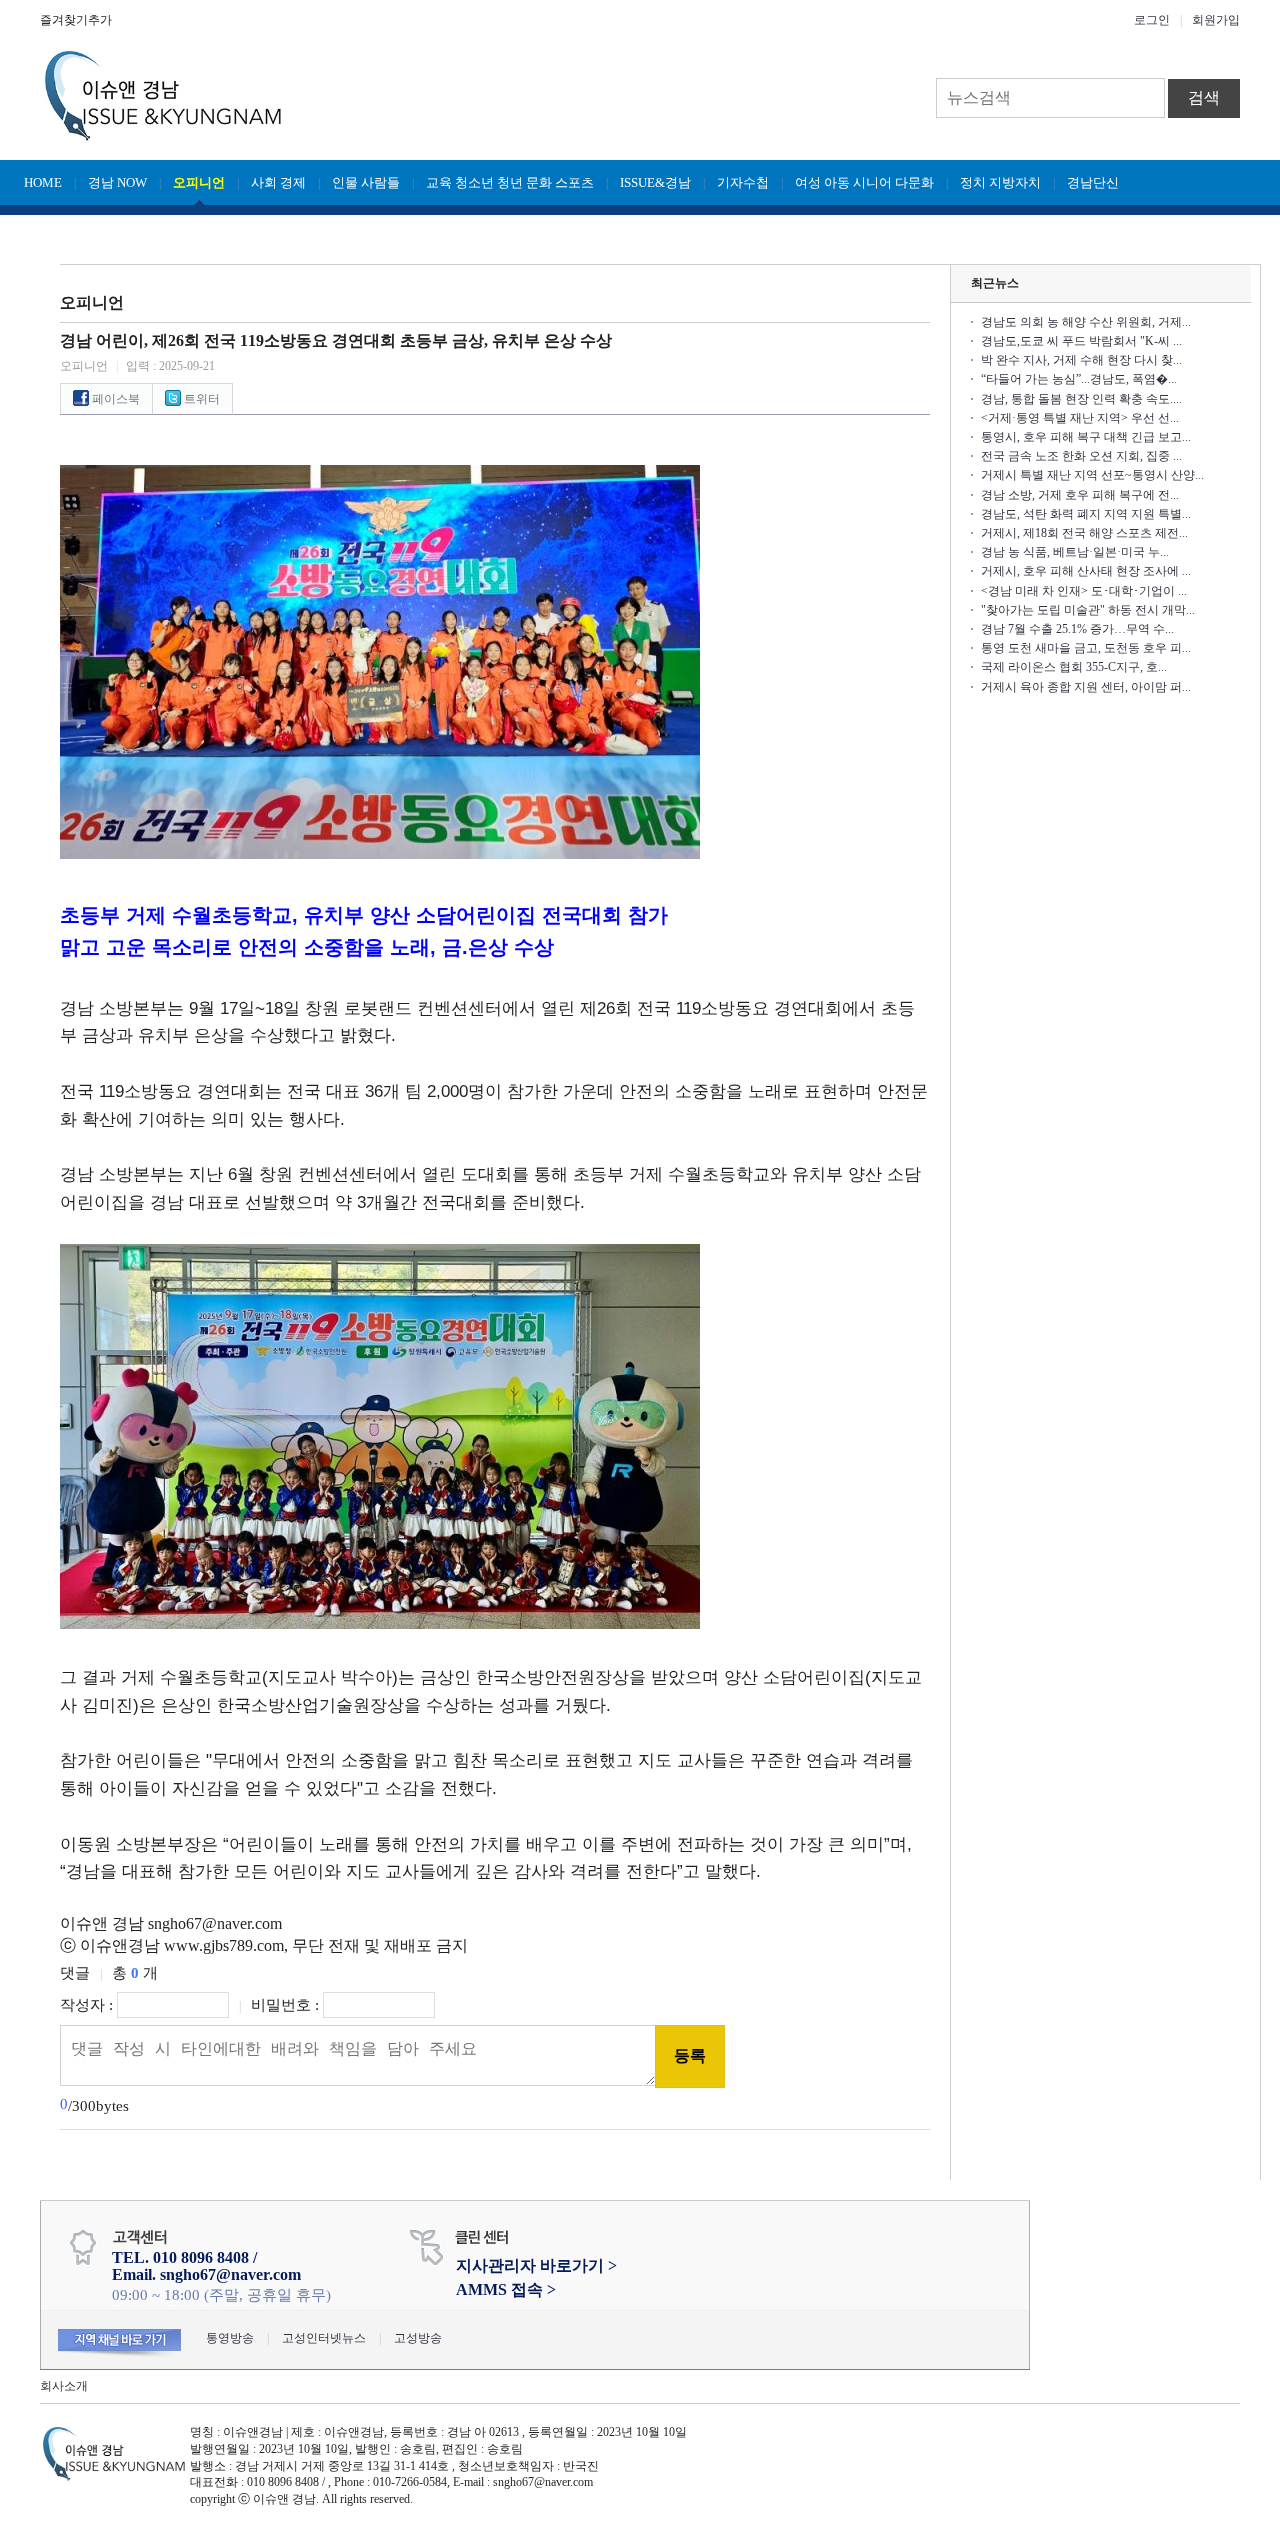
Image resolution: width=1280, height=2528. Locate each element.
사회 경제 (278, 182)
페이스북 (114, 399)
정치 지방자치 (1000, 182)
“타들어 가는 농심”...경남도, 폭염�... (1079, 379)
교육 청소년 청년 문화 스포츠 (510, 182)
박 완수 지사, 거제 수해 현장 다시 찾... (1081, 360)
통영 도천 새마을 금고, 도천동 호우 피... (1086, 648)
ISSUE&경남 (655, 182)
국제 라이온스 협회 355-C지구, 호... (1074, 667)
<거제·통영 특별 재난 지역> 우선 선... (1080, 418)
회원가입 (1216, 20)
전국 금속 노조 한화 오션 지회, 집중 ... (1081, 456)
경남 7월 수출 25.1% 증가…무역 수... (1077, 629)
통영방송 (230, 2338)
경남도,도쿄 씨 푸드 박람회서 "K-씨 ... (1081, 341)
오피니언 (199, 182)
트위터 (200, 399)
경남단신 (1093, 182)
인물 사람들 (366, 182)
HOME (43, 182)
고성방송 (418, 2338)
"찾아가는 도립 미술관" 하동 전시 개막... (1088, 610)
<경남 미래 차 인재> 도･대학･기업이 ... (1084, 591)
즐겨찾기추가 (76, 20)
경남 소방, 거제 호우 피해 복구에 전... (1080, 495)
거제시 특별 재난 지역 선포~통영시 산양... (1092, 475)
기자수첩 (743, 182)
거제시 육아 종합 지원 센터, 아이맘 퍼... (1086, 687)
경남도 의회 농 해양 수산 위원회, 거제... (1086, 322)
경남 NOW (117, 182)
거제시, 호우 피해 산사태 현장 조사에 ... (1086, 571)
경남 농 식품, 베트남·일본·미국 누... (1075, 552)
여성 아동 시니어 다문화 (864, 182)
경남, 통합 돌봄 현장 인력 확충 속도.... (1081, 399)
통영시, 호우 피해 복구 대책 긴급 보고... (1086, 437)
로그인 (1152, 20)
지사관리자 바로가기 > (536, 2265)
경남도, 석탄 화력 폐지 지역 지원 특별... (1086, 514)
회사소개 (64, 2386)
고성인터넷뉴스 (324, 2338)
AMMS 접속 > (506, 2289)
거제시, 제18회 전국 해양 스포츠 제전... (1084, 533)
